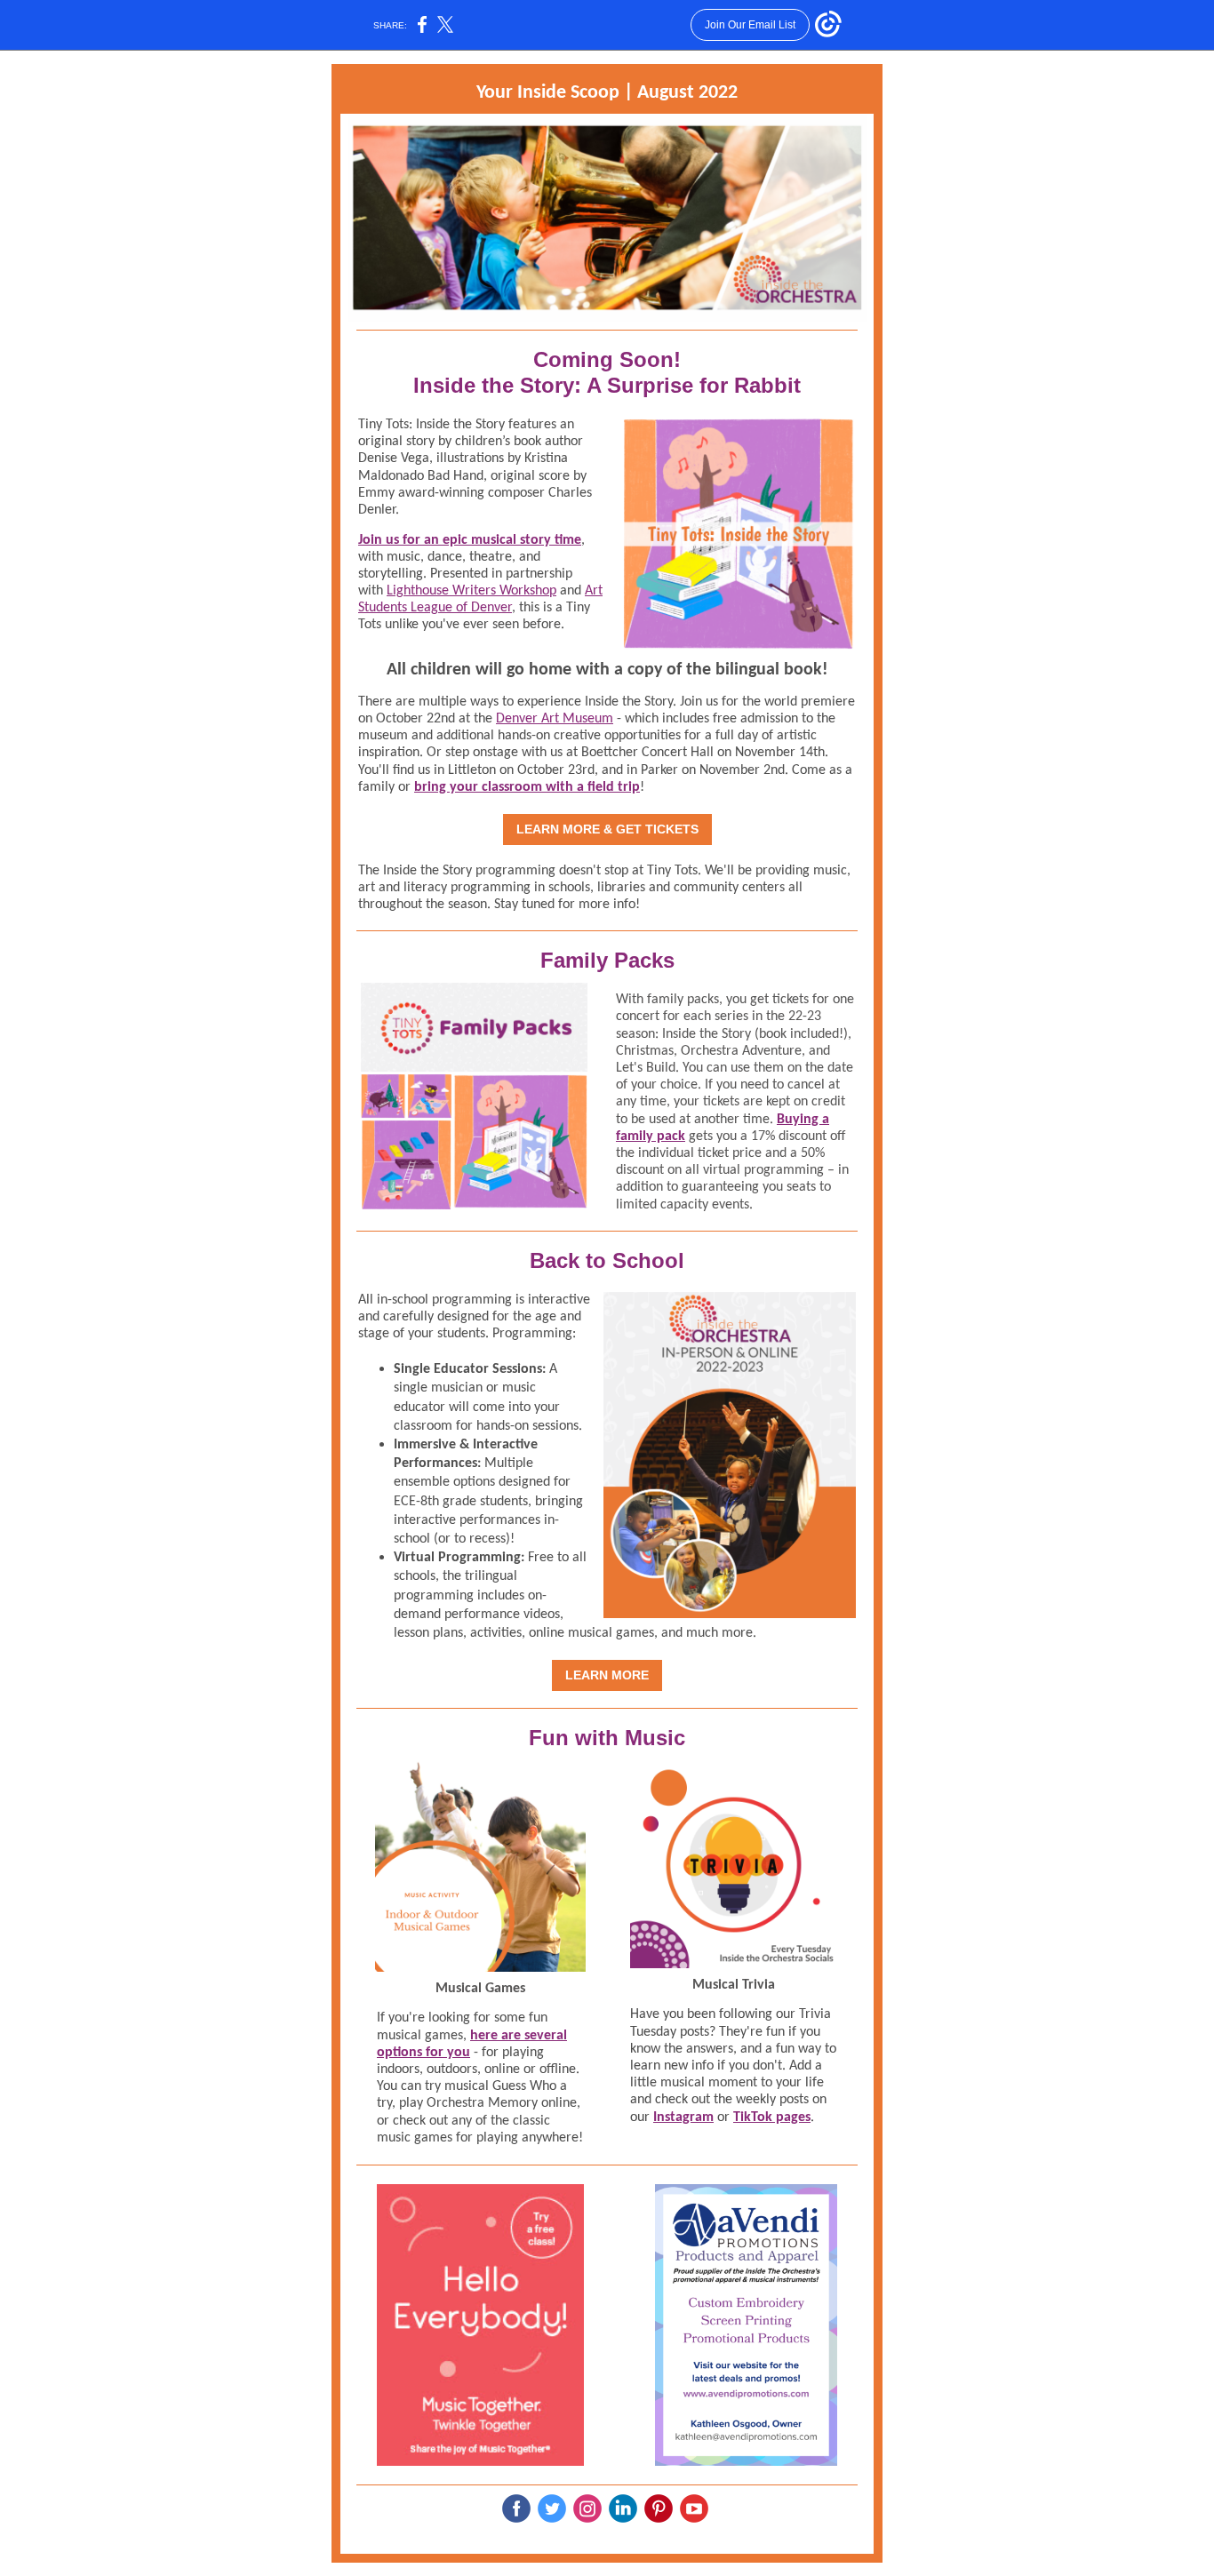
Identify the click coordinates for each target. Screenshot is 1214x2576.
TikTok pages (772, 2117)
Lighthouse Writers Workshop (471, 591)
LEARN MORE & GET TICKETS (607, 829)
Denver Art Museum (555, 719)
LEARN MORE (607, 1675)
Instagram (683, 2117)
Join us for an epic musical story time (470, 540)
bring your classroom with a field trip (527, 787)
